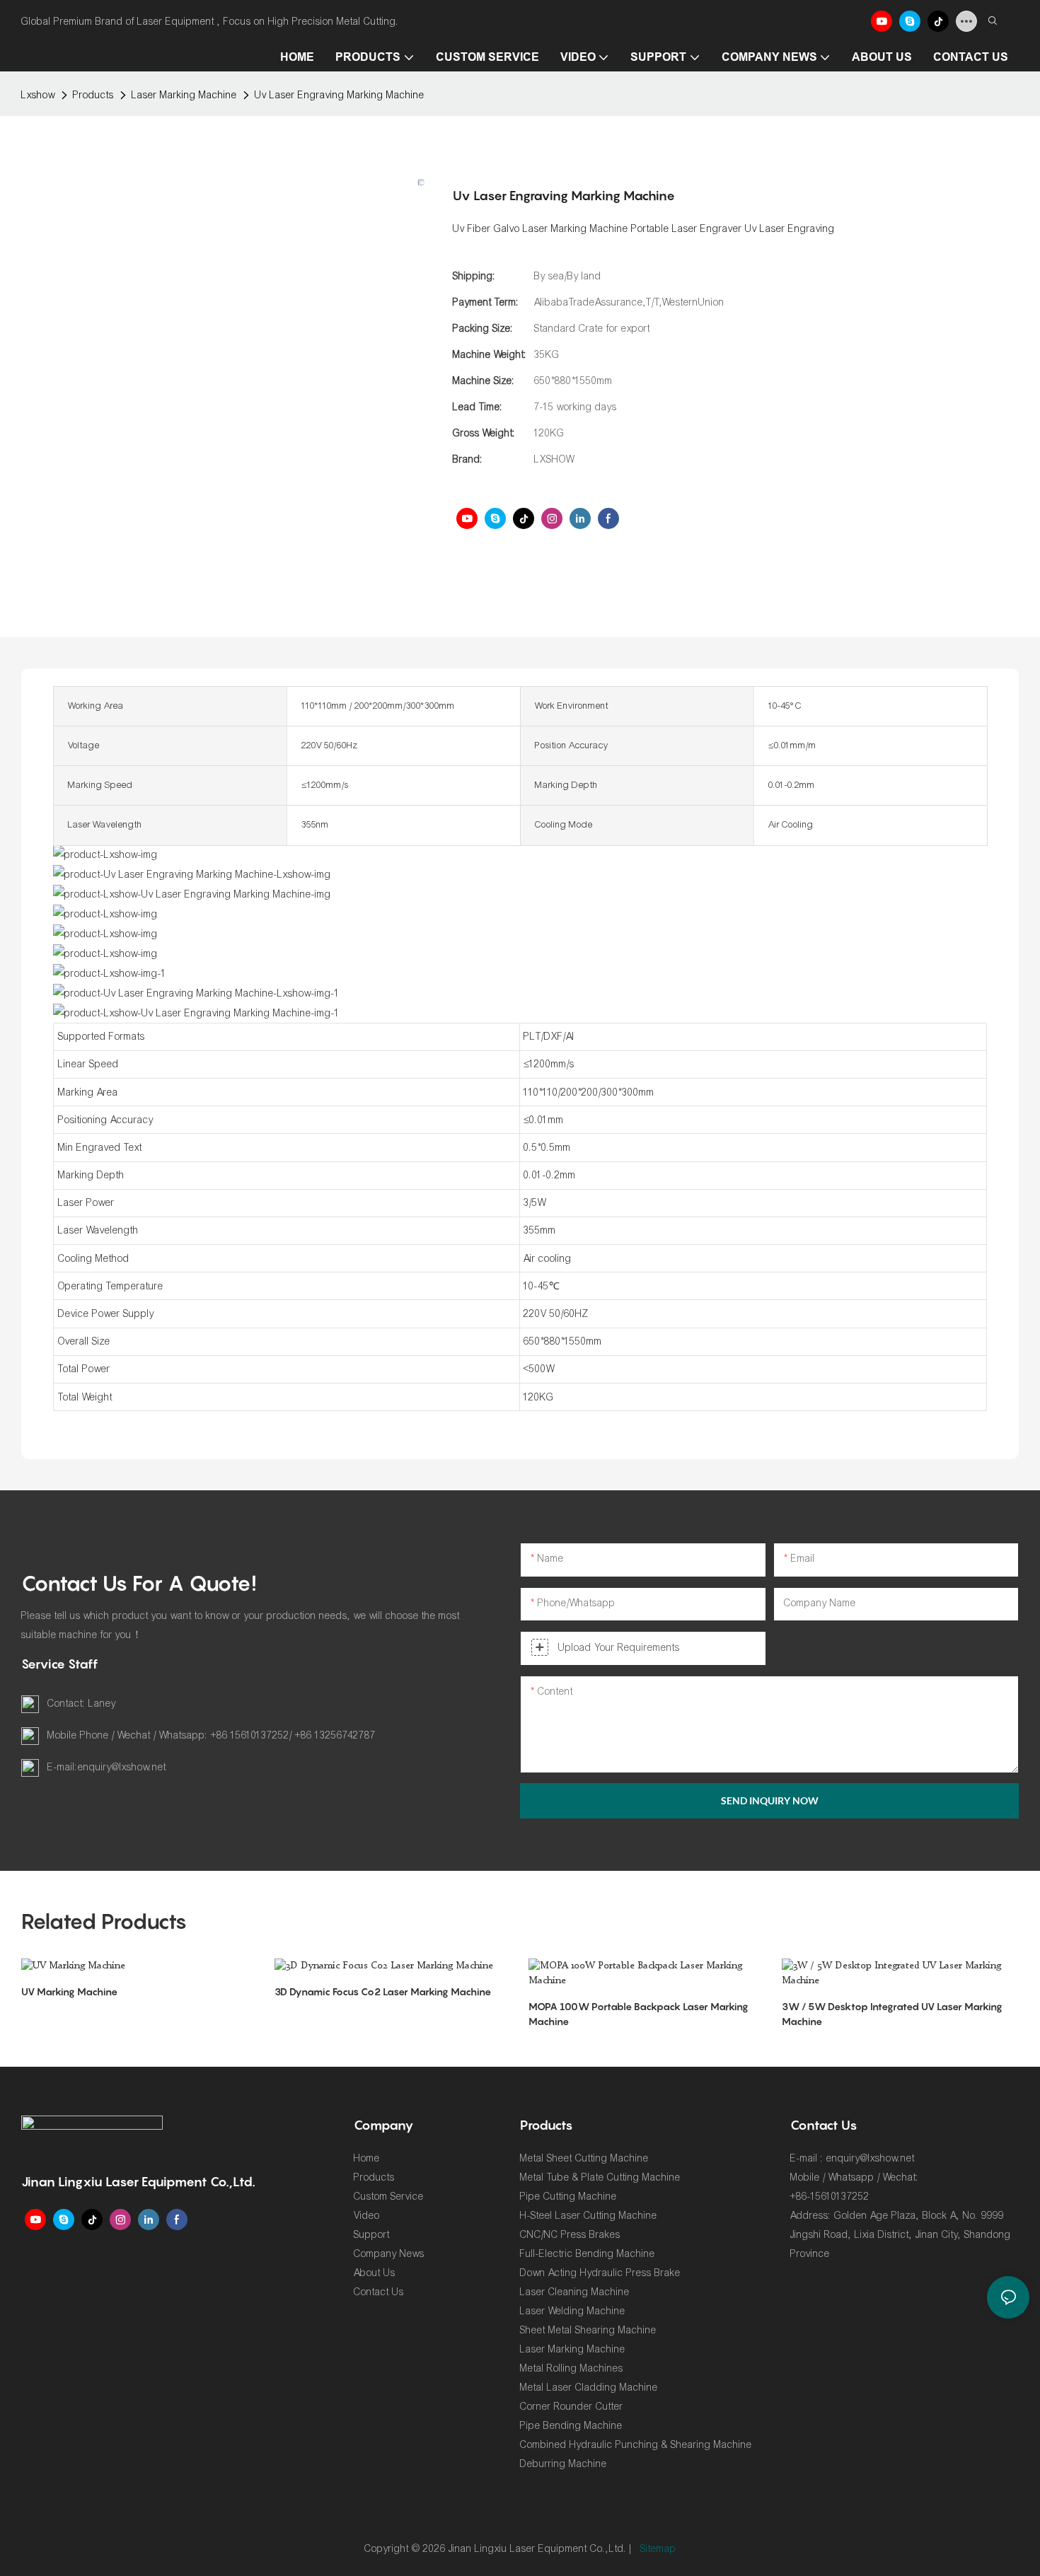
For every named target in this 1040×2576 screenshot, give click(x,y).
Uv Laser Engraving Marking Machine (340, 95)
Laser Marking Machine (184, 95)
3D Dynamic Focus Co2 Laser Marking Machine (383, 1991)
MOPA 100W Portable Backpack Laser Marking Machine (639, 2014)
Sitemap (658, 2549)
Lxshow (38, 95)
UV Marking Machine (69, 1991)
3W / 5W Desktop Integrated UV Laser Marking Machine (892, 2014)
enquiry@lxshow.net (122, 1767)
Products (93, 95)
